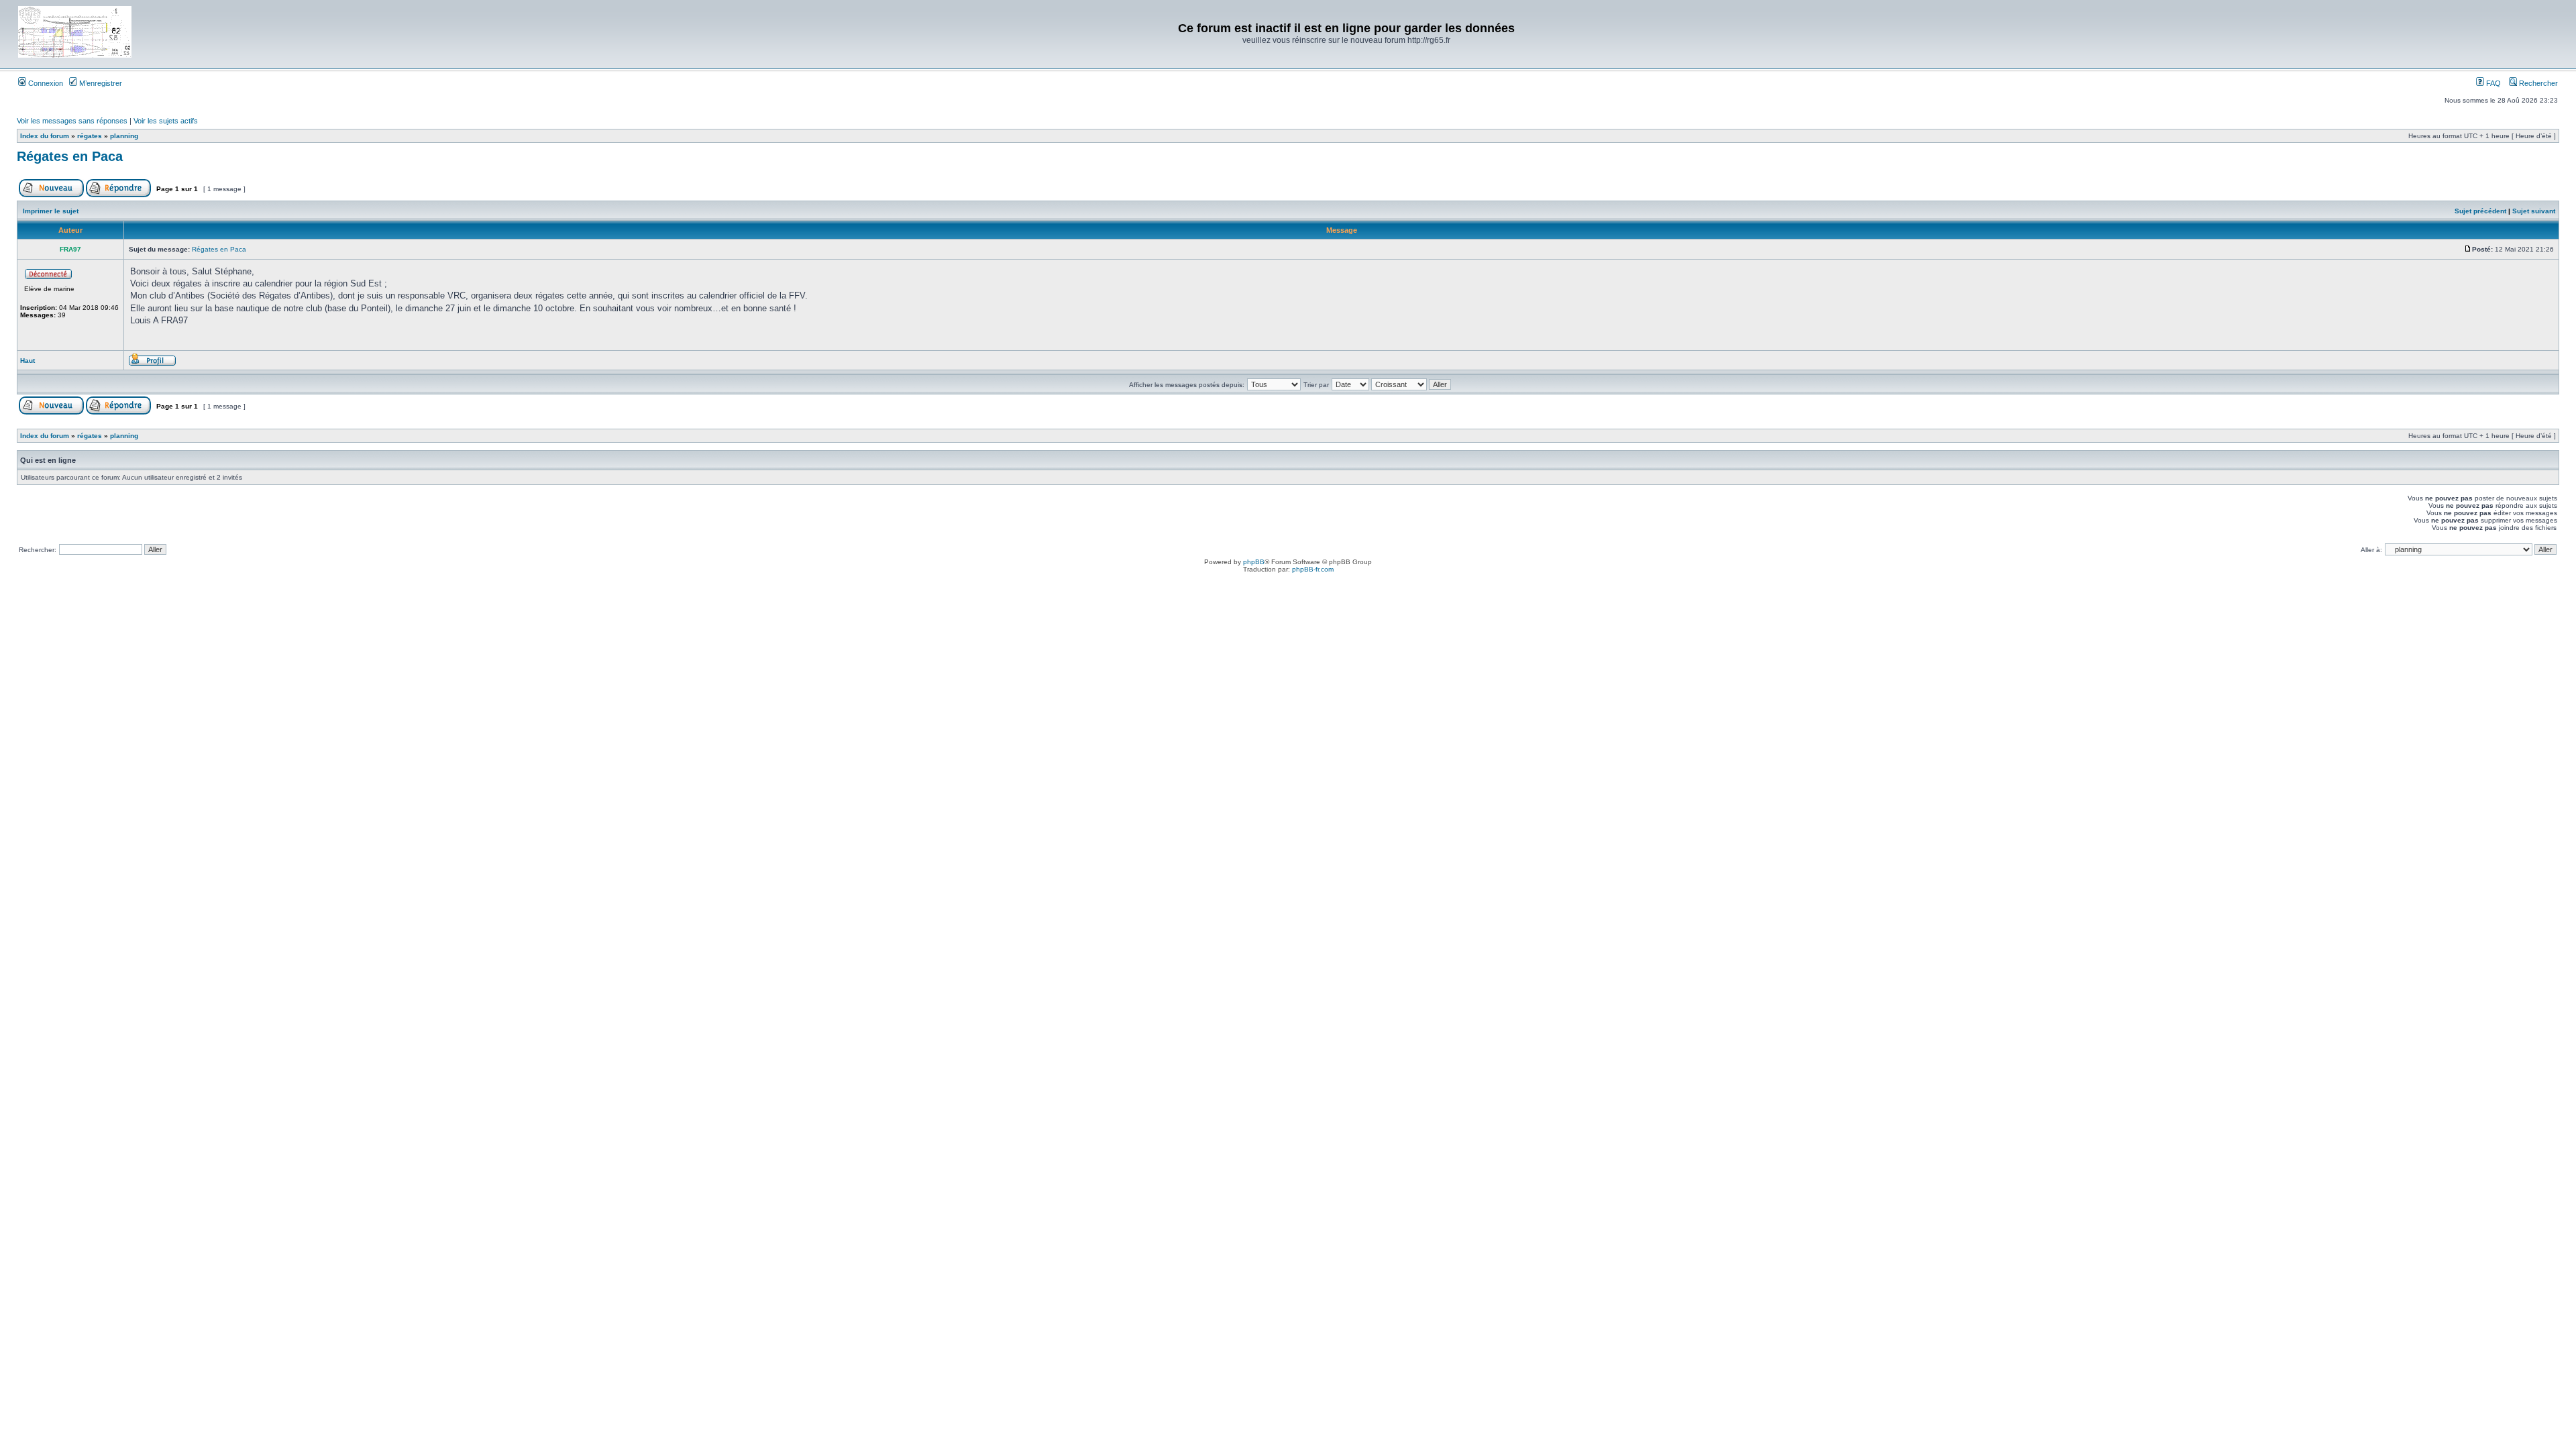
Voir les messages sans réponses (72, 121)
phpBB (1254, 562)
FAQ (2492, 83)
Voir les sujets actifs (166, 121)
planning (124, 136)
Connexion (45, 83)
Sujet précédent (2480, 211)
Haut (28, 361)
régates (90, 136)
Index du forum (45, 136)
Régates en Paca (70, 156)
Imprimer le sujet (51, 211)
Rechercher (2537, 83)
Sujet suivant (2534, 211)
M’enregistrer (100, 83)
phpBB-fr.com (1313, 569)
